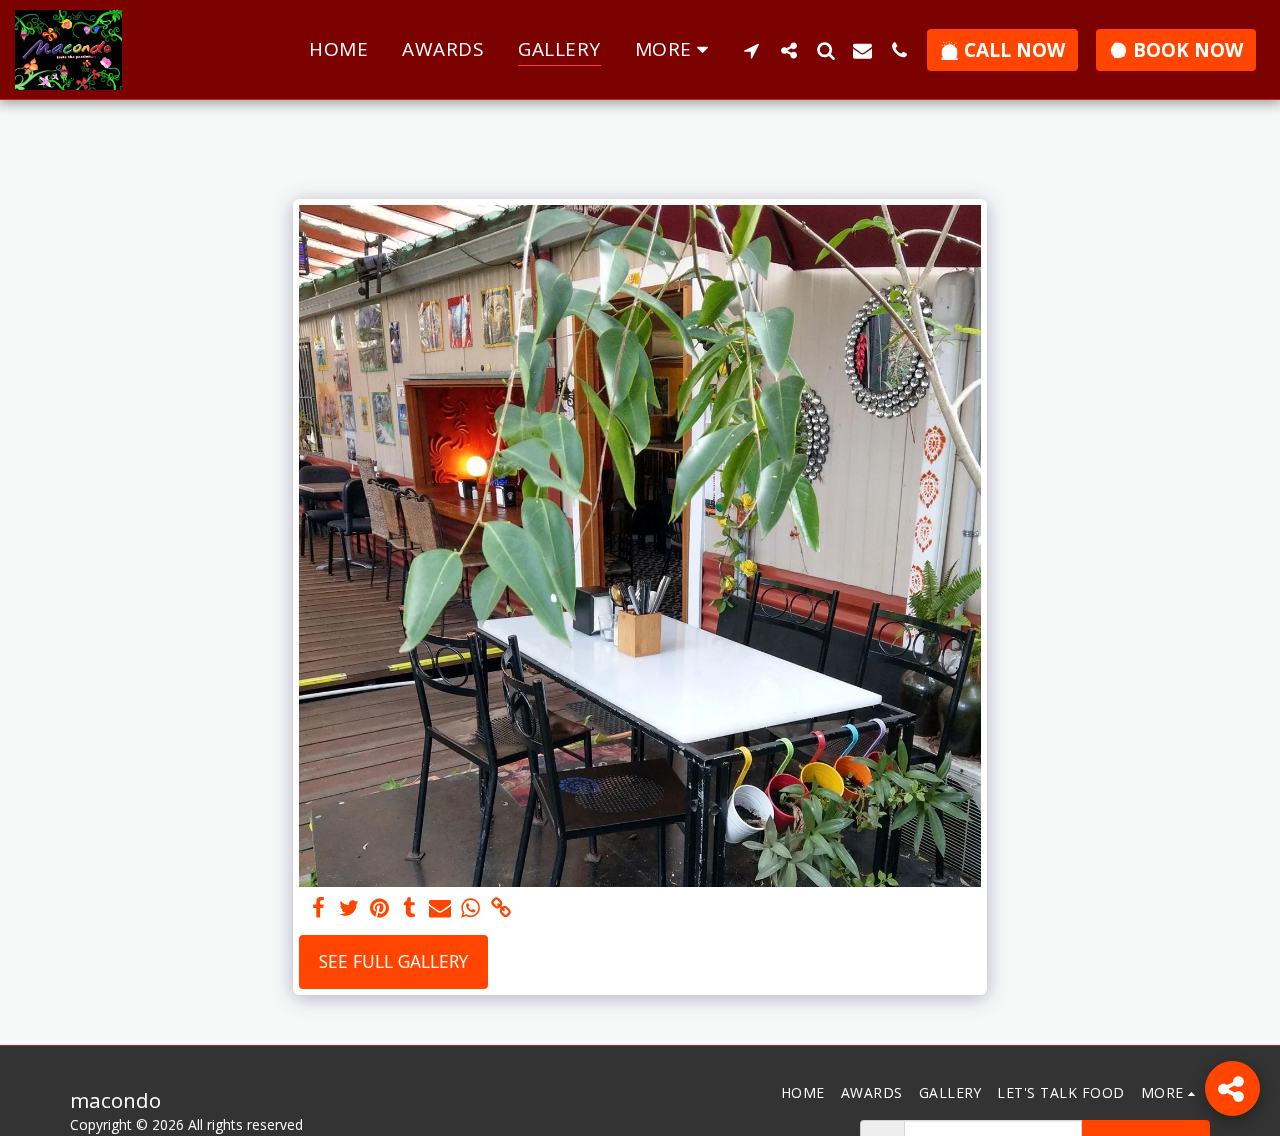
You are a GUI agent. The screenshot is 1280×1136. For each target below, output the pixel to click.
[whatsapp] (470, 908)
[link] (501, 908)
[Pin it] (379, 908)
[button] (751, 50)
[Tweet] (349, 908)
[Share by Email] (440, 908)
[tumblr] (410, 908)
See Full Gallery (393, 961)
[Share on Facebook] (319, 908)
